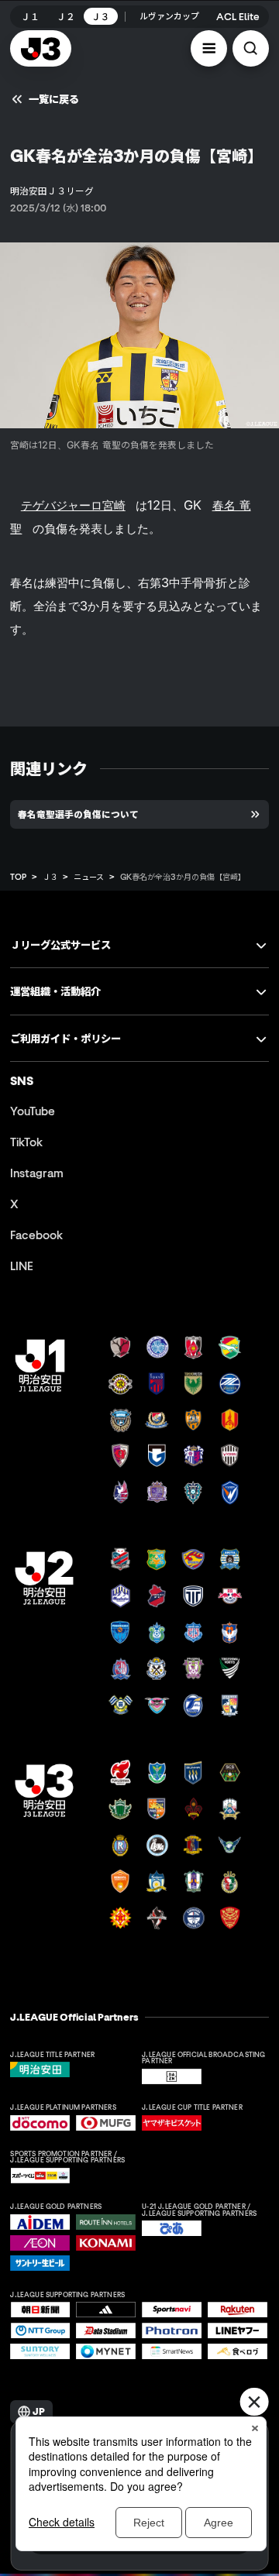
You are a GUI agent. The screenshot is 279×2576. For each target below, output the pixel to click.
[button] (209, 48)
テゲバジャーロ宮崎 (73, 505)
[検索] (251, 48)
